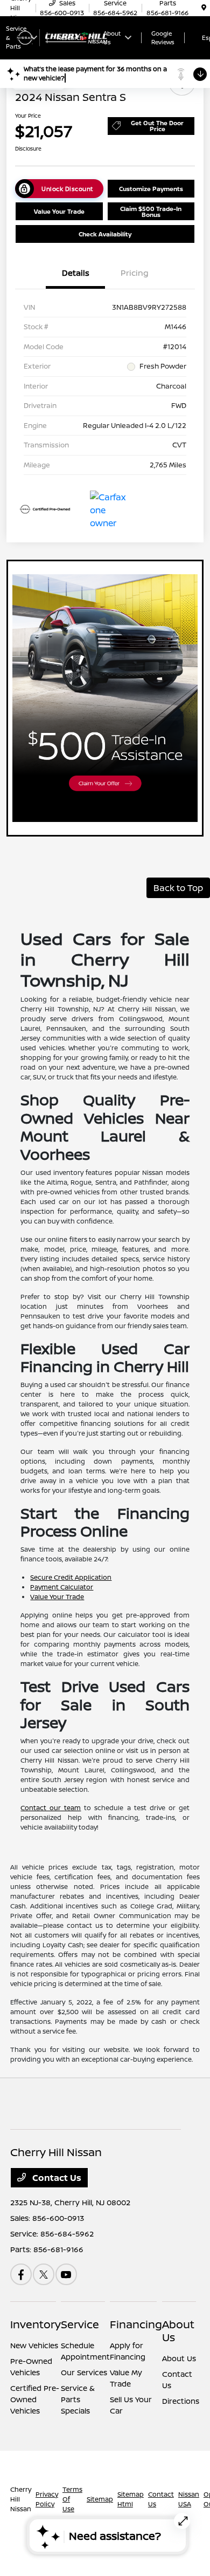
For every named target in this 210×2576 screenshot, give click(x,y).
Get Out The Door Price (157, 126)
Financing (136, 2324)
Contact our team (51, 1808)
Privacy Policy (47, 2499)
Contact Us (56, 2178)
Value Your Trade (59, 211)
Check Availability (105, 234)
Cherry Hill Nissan (21, 2499)
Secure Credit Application (71, 1577)
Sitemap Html (131, 2499)
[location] (204, 8)
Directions (181, 2401)
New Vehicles (34, 2345)
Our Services (84, 2372)
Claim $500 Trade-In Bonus (151, 212)
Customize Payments (151, 189)
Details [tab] (76, 273)
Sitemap (100, 2499)
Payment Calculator (62, 1587)
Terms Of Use (72, 2499)
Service (80, 2324)
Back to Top (178, 888)
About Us (178, 2331)
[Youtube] (66, 2274)
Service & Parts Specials (78, 2399)
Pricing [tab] (135, 273)
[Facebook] (21, 2274)
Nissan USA (189, 2499)
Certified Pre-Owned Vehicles (35, 2399)
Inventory (36, 2324)
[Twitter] (44, 2274)
